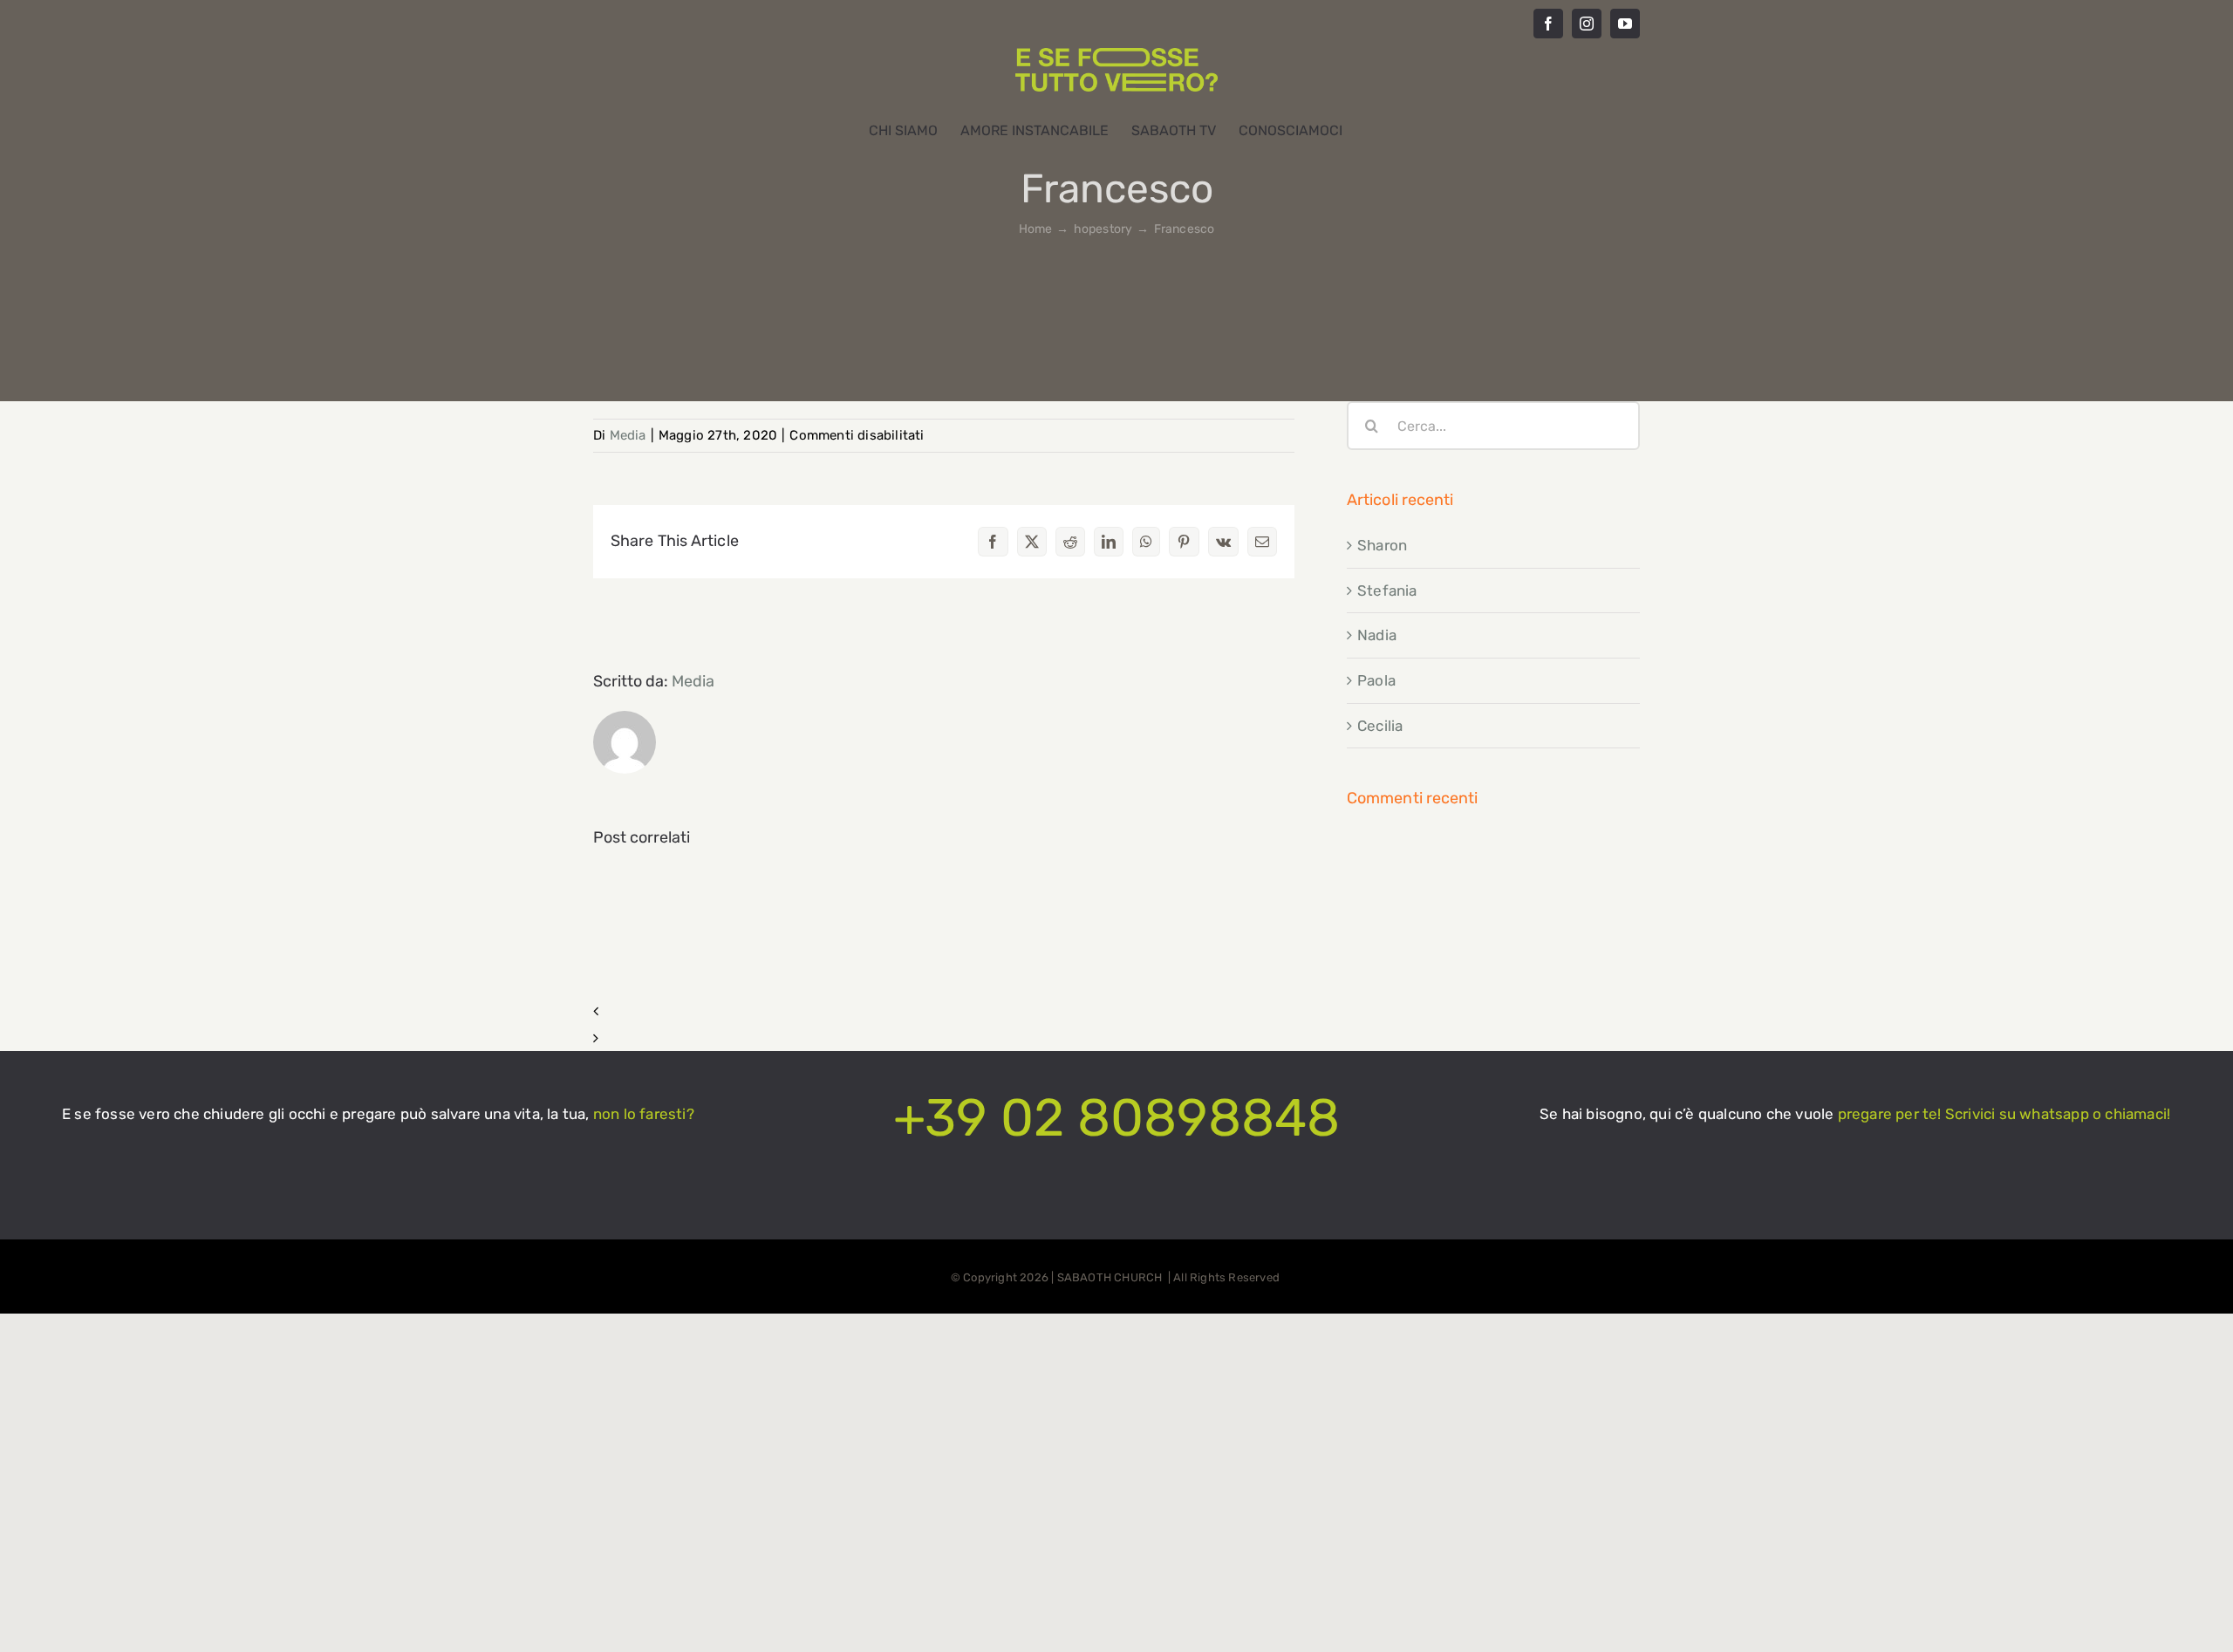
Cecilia (1380, 726)
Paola (1376, 680)
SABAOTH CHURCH (1111, 1277)
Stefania (1387, 590)
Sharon (1382, 545)
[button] (944, 1011)
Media (628, 435)
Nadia (1377, 635)
